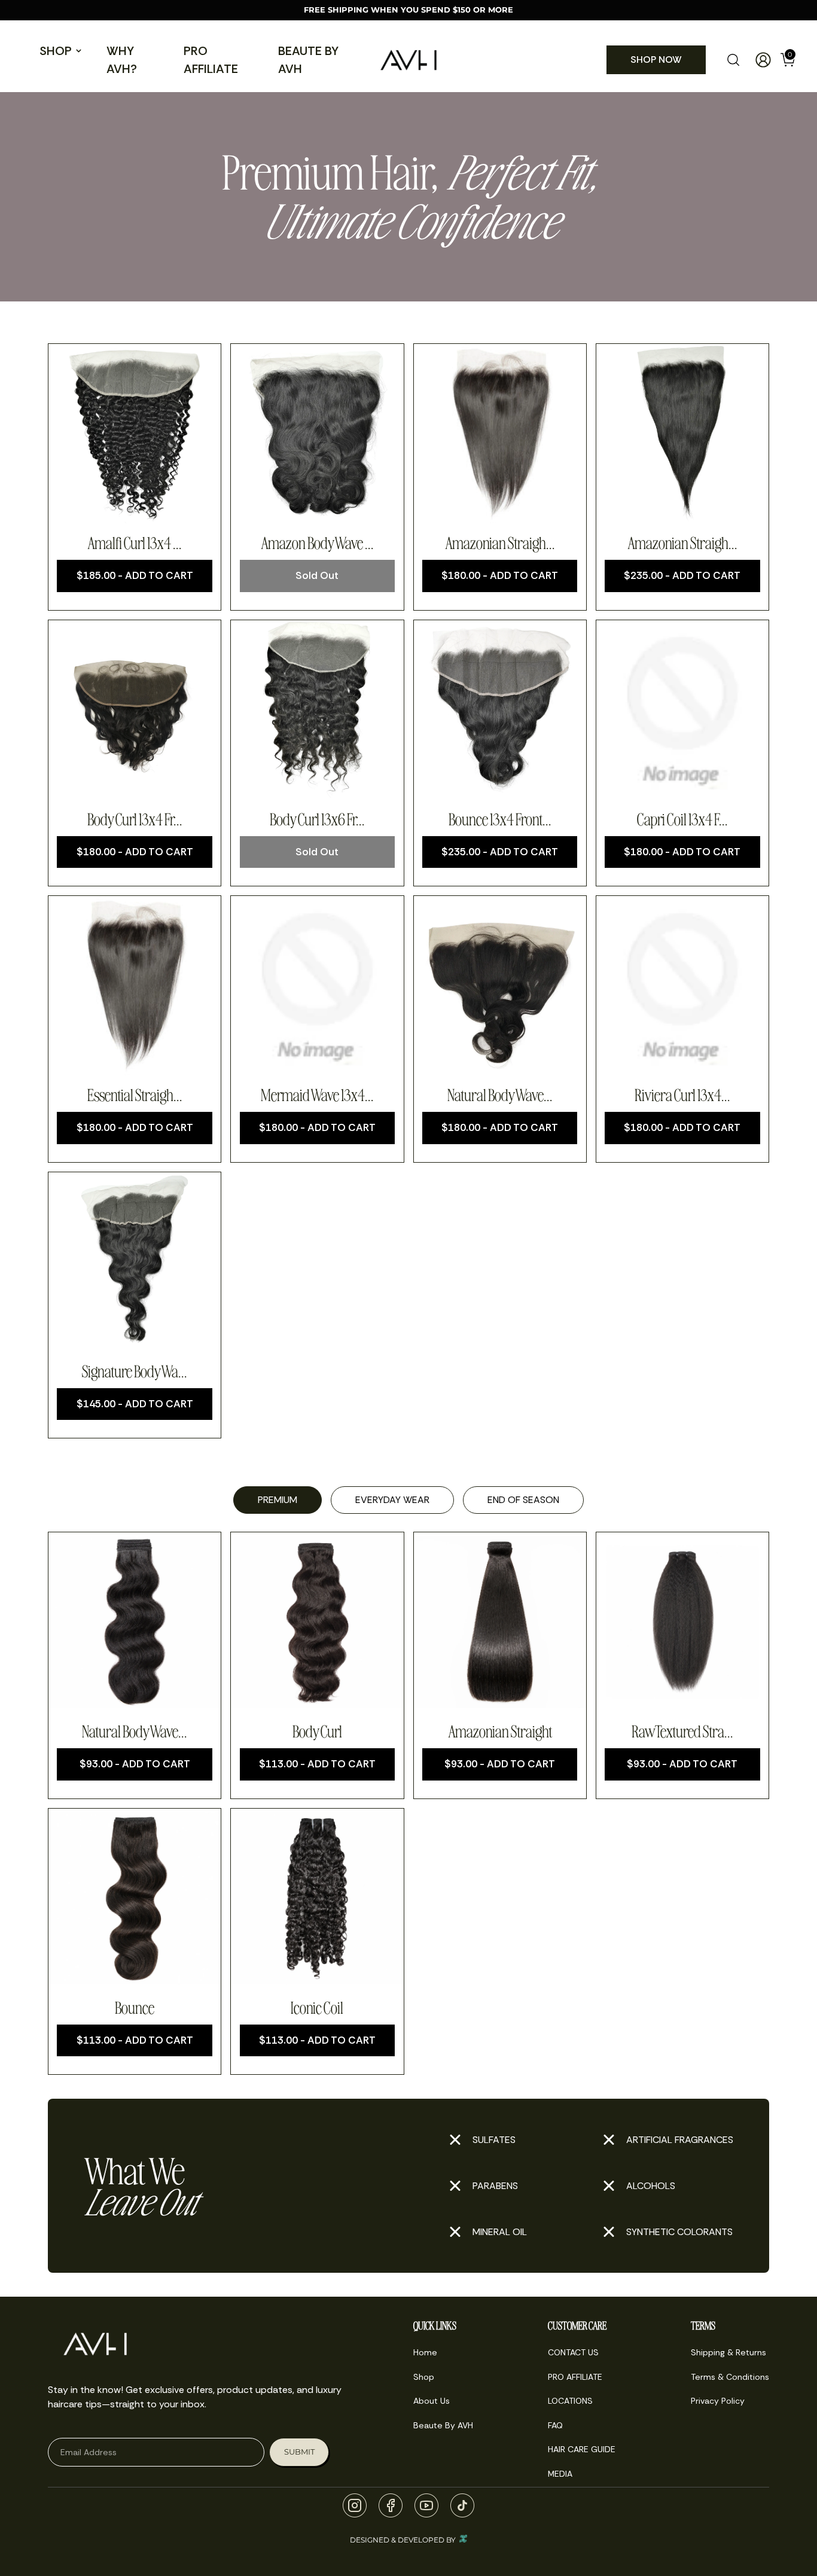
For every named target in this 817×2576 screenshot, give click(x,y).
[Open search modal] (733, 60)
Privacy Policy (718, 2401)
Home (425, 2352)
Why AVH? (122, 60)
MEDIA (560, 2474)
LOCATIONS (570, 2401)
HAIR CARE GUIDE (582, 2449)
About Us (432, 2401)
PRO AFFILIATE (211, 60)
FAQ (555, 2425)
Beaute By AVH (308, 60)
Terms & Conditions (730, 2377)
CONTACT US (573, 2352)
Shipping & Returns (728, 2352)
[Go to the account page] (758, 60)
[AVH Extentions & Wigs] (408, 60)
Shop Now (656, 60)
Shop (56, 51)
